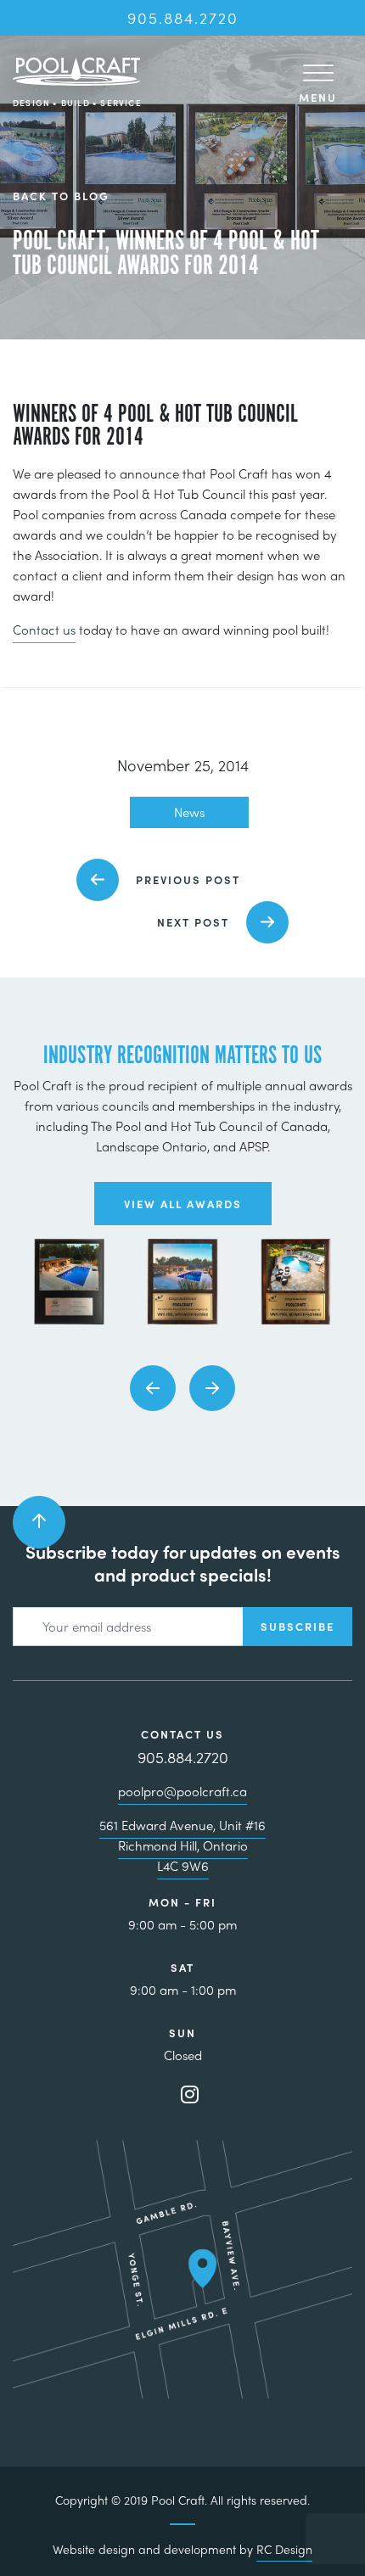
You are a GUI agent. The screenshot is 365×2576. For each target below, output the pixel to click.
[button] (153, 1388)
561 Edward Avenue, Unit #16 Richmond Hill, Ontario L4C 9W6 (182, 1845)
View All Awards (183, 1204)
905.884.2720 (183, 17)
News (189, 812)
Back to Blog (61, 197)
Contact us (44, 630)
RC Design (284, 2549)
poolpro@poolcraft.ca (182, 1791)
